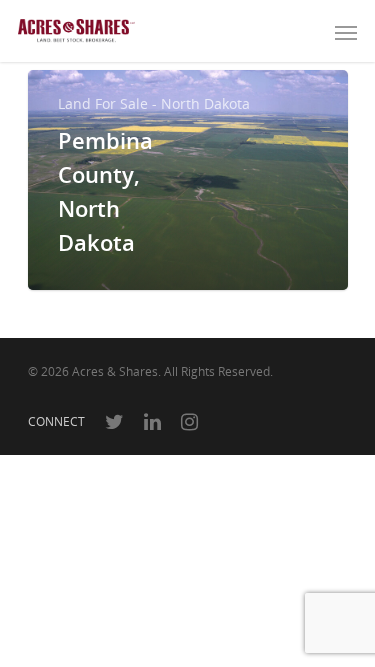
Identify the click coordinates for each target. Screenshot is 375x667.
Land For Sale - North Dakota (154, 103)
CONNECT (56, 421)
